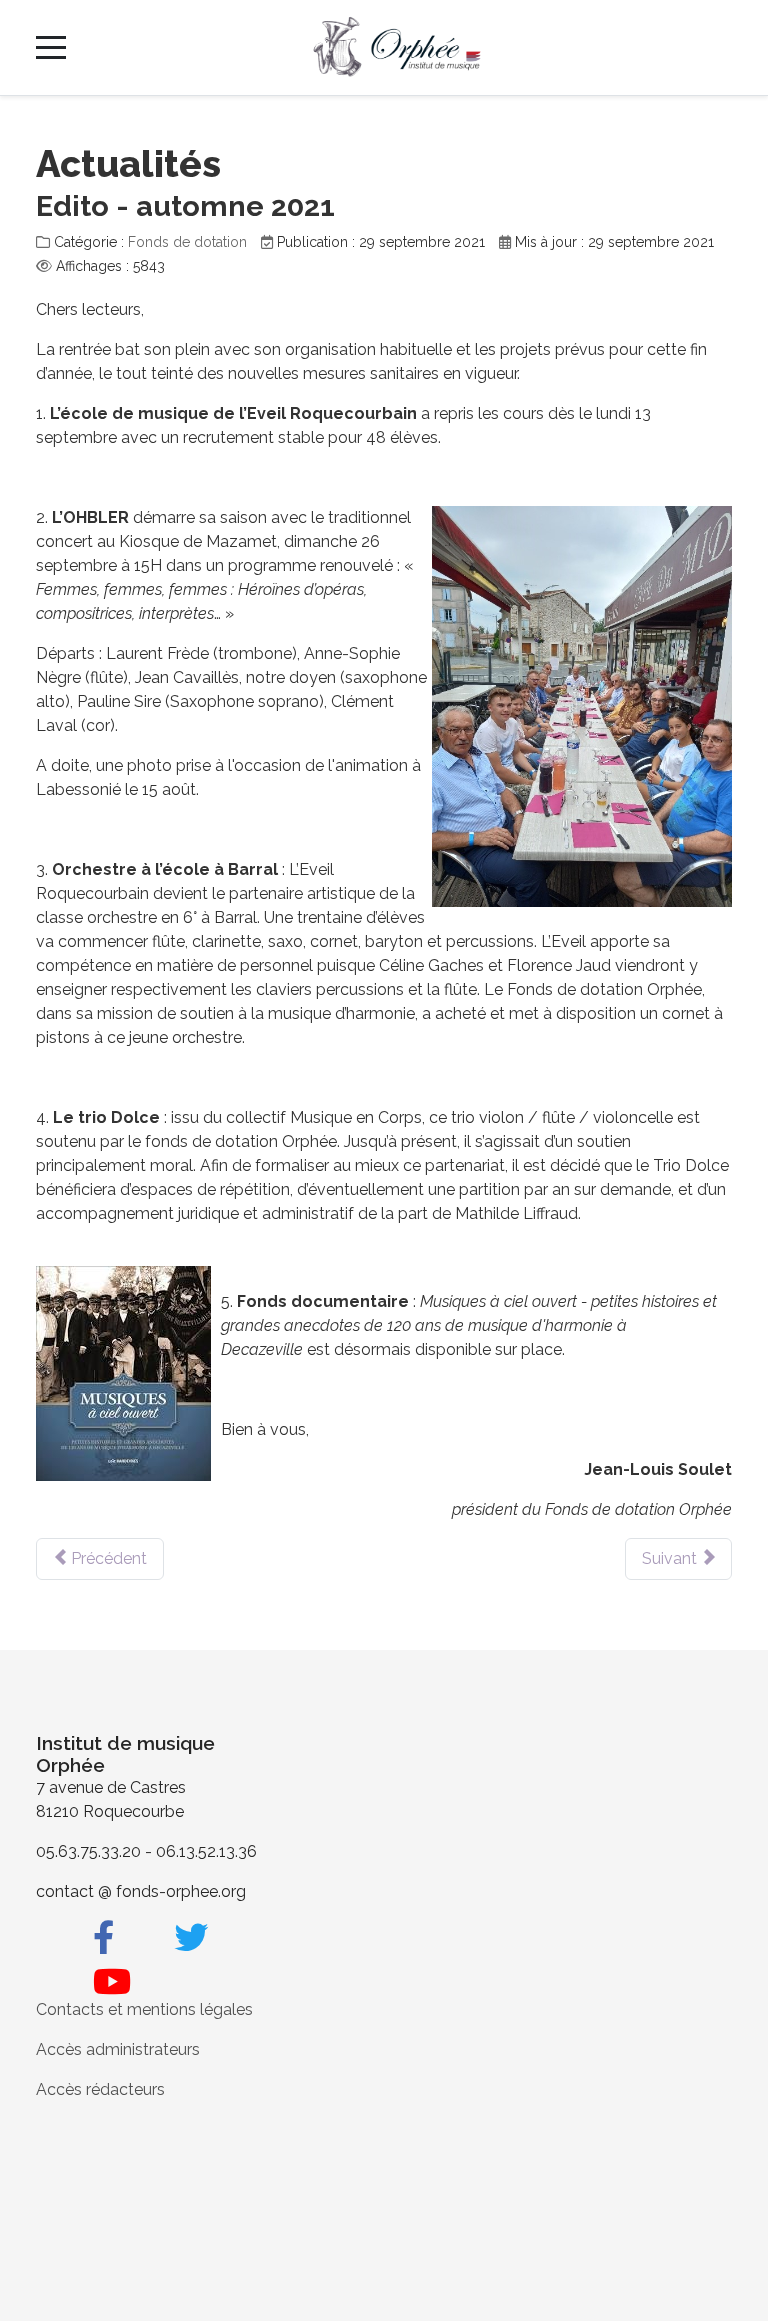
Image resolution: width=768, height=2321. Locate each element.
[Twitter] (191, 1938)
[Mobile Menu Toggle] (51, 47)
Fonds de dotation (187, 242)
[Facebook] (103, 1938)
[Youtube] (112, 1982)
